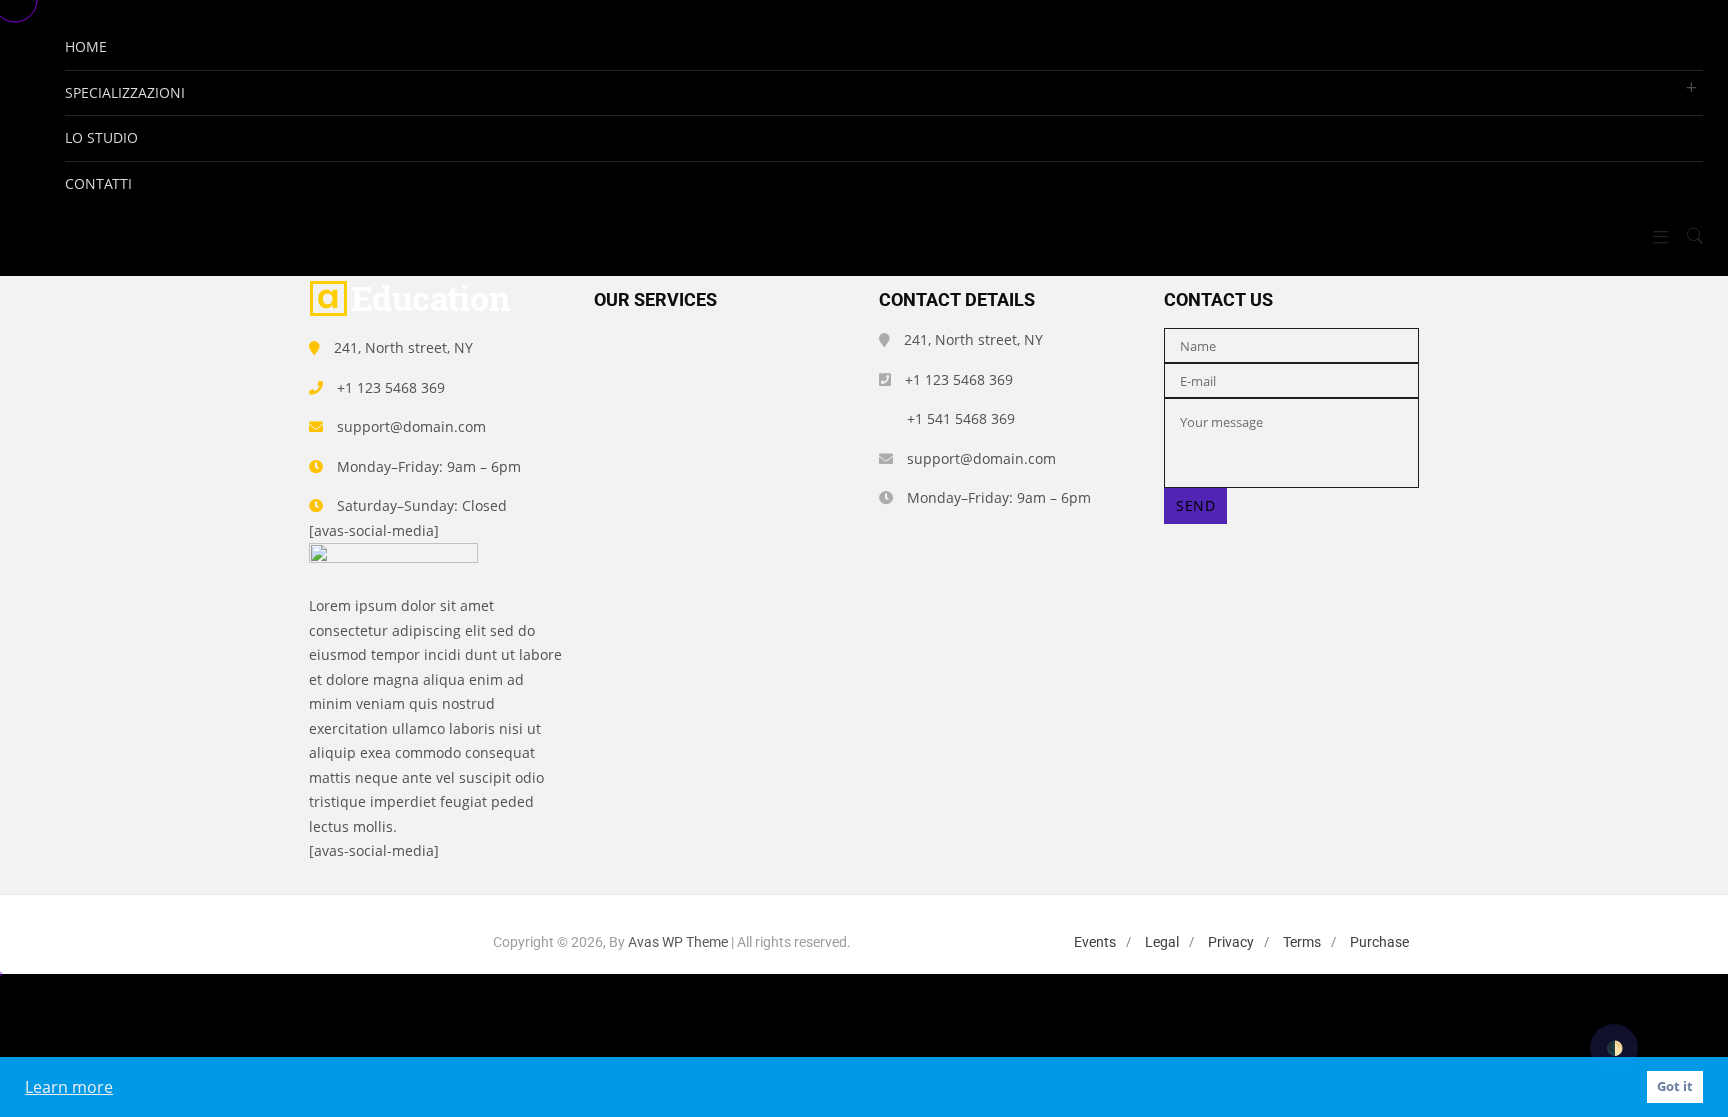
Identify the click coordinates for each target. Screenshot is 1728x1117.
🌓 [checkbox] (1614, 1047)
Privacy (1231, 942)
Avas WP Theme (678, 942)
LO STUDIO (101, 137)
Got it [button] (1675, 1086)
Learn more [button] (69, 1087)
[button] (1653, 236)
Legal (1162, 942)
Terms (1302, 942)
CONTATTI (98, 183)
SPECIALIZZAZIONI (125, 92)
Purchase (1379, 942)
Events (1095, 942)
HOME (86, 46)
